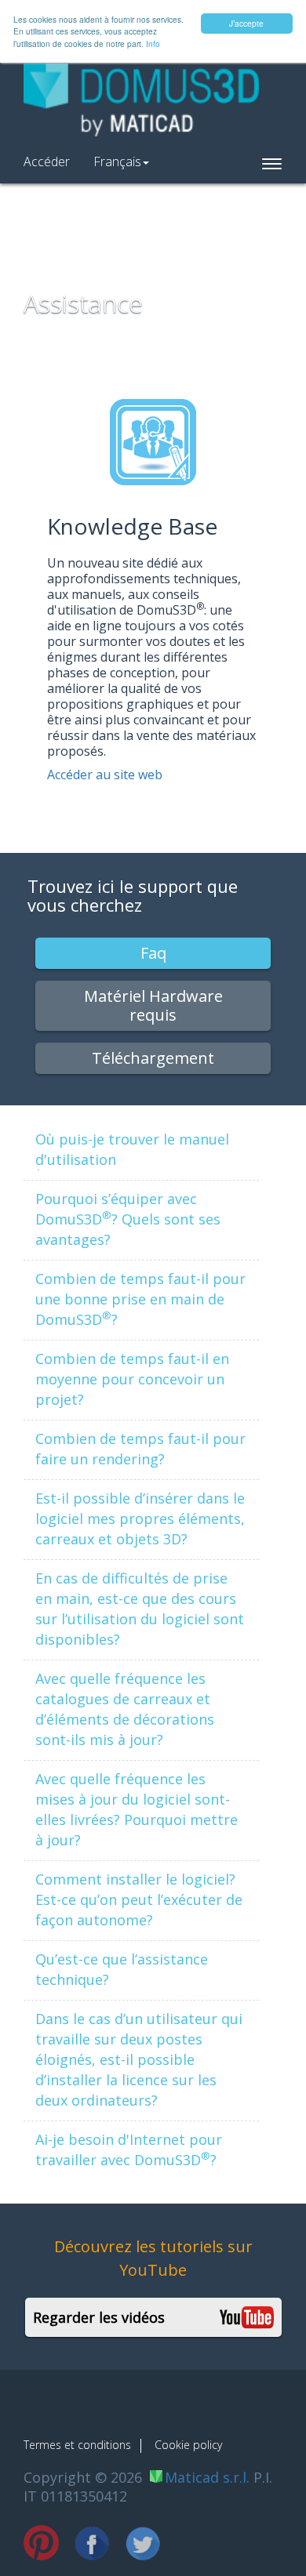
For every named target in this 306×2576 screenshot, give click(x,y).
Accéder (47, 161)
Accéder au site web (105, 775)
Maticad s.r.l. (207, 2477)
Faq (153, 953)
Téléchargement (153, 1058)
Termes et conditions (77, 2445)
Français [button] (117, 161)
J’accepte (246, 23)
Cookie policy (188, 2445)
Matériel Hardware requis (153, 1005)
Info (153, 44)
